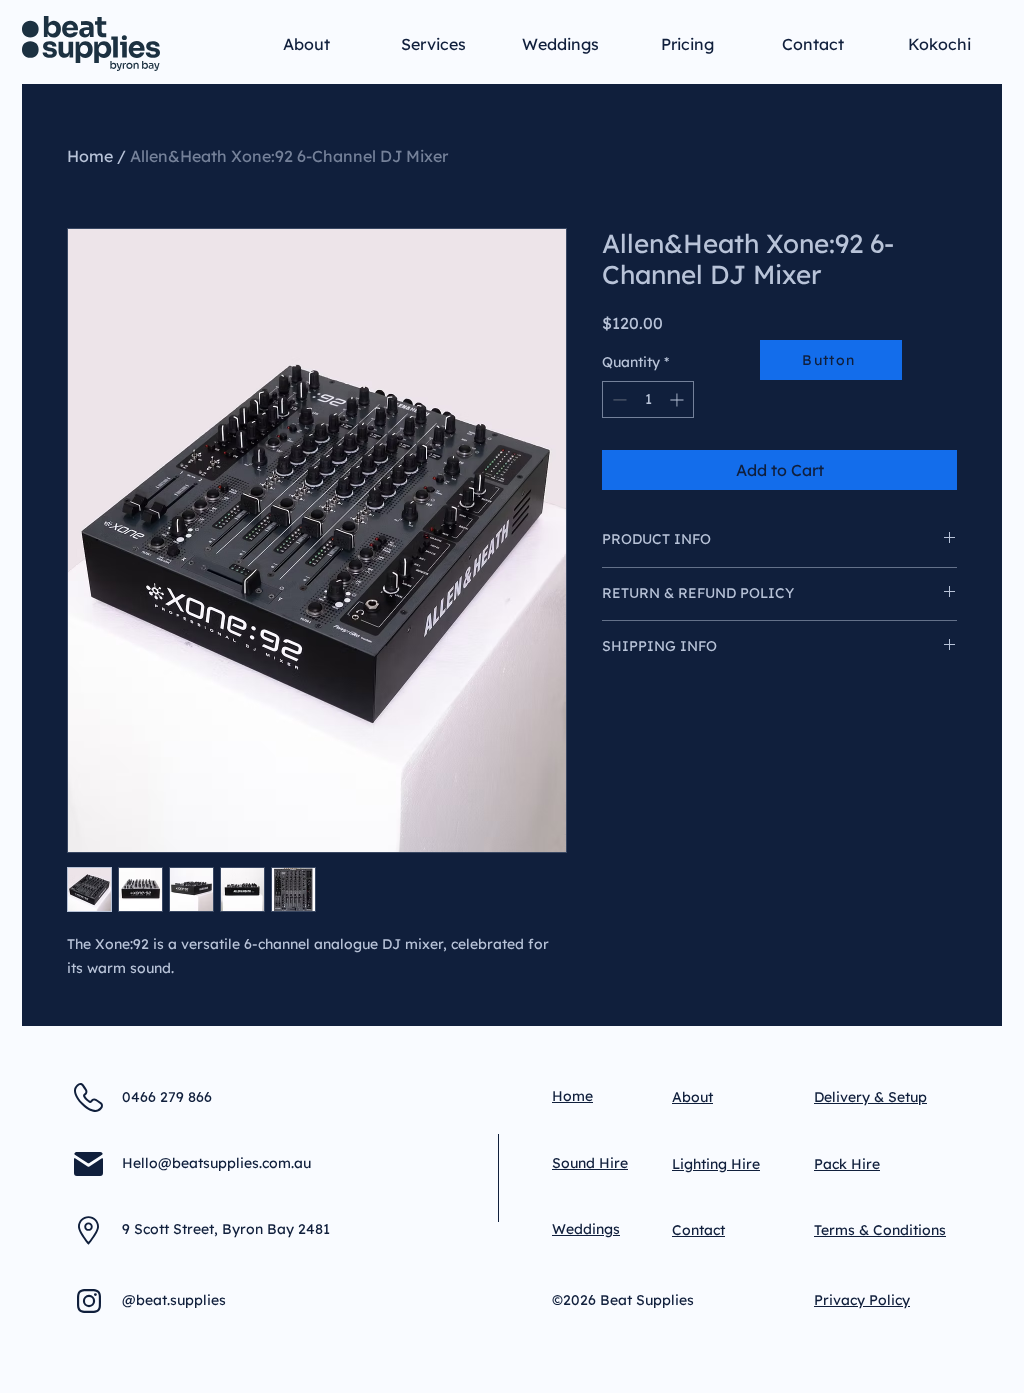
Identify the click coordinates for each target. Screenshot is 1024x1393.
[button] (433, 35)
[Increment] (678, 399)
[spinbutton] (648, 399)
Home (90, 156)
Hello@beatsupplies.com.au (216, 1163)
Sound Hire (590, 1163)
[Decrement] (617, 399)
